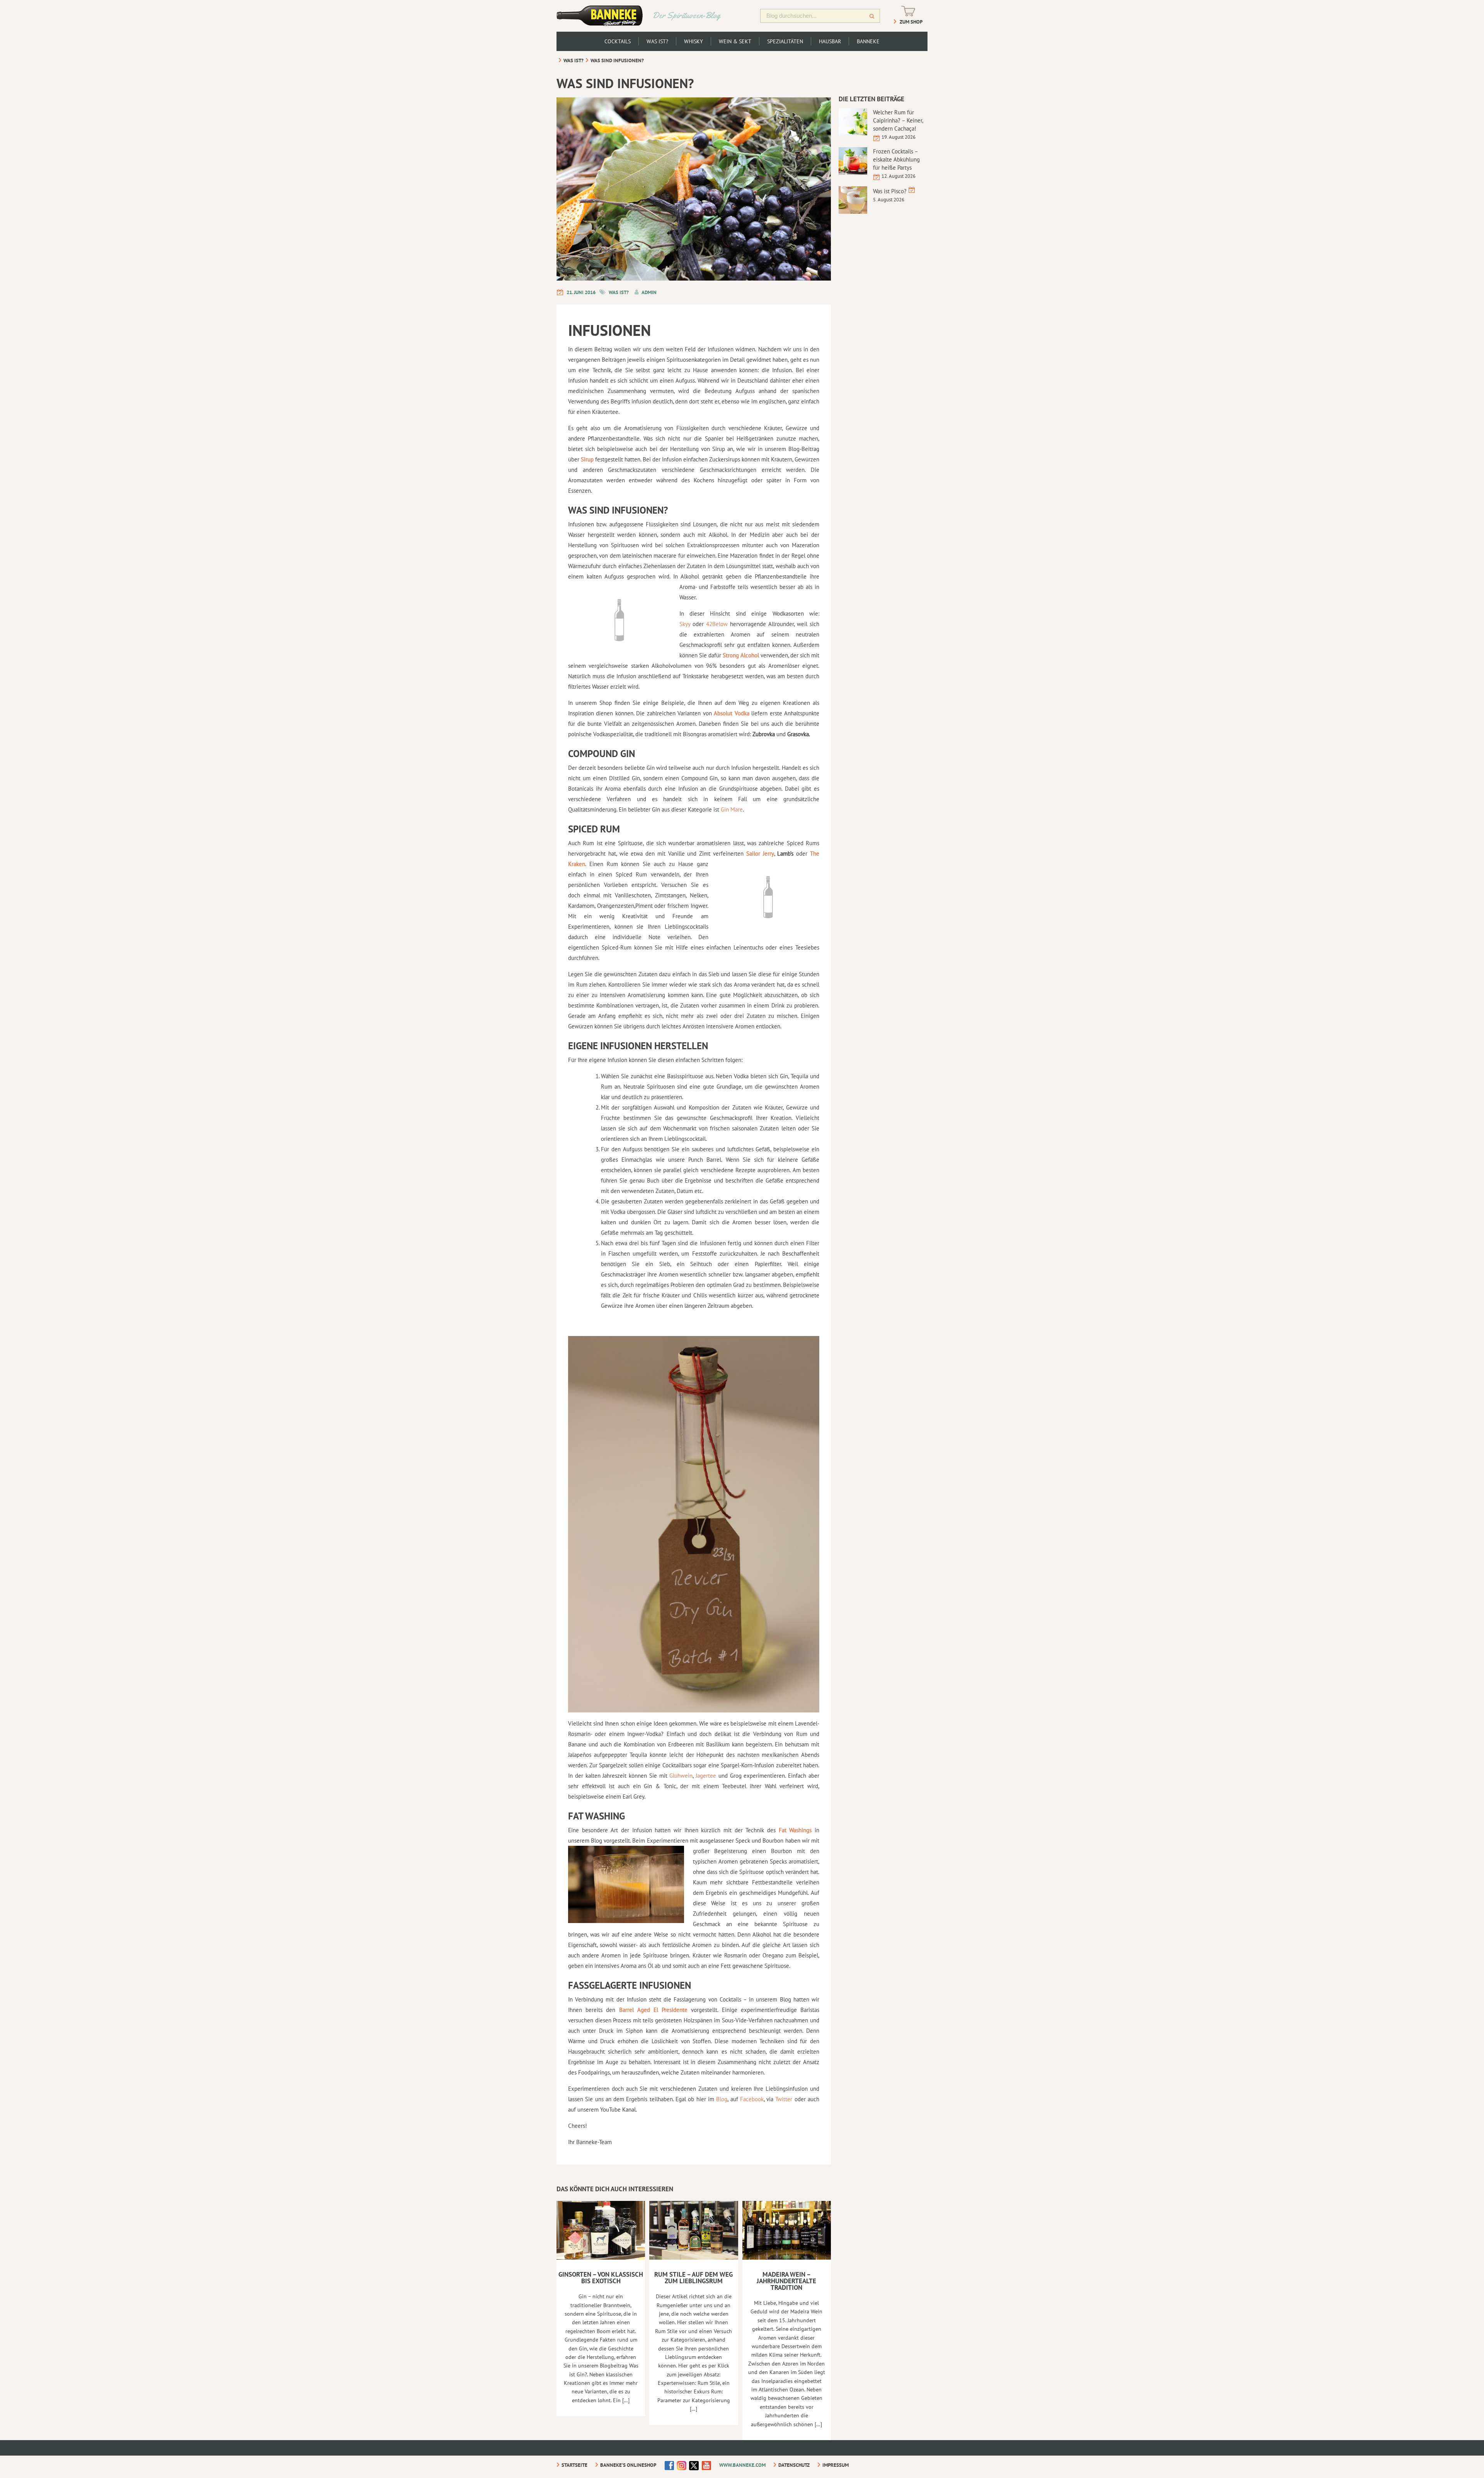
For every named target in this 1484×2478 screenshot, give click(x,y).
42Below (718, 624)
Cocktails (618, 41)
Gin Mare (732, 809)
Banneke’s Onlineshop (628, 2465)
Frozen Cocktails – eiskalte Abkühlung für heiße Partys (896, 159)
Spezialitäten (785, 41)
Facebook (752, 2099)
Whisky (693, 41)
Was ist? (657, 41)
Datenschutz (794, 2465)
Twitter (784, 2099)
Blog (722, 2099)
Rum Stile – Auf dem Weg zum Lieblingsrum (693, 2278)
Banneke (868, 41)
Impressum (836, 2465)
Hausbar (830, 41)
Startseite (574, 2465)
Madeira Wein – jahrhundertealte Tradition (786, 2281)
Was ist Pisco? (890, 191)
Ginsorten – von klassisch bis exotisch (601, 2278)
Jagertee (706, 1776)
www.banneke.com (742, 2465)
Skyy (685, 624)
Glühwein (681, 1776)
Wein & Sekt (735, 41)
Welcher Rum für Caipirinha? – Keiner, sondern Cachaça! (898, 120)
